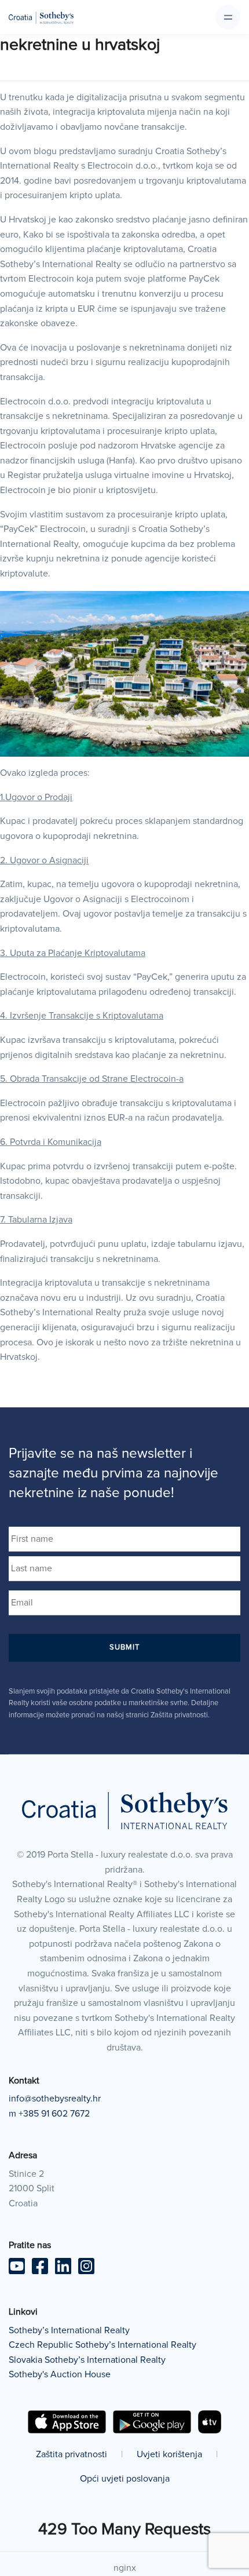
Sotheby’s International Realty (69, 2330)
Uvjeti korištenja (169, 2454)
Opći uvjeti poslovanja (125, 2479)
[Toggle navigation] (228, 17)
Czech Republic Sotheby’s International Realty (102, 2345)
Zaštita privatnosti (72, 2454)
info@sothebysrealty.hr (55, 2099)
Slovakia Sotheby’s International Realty (87, 2360)
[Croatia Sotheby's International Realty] (41, 17)
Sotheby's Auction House (60, 2374)
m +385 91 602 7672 (49, 2114)
